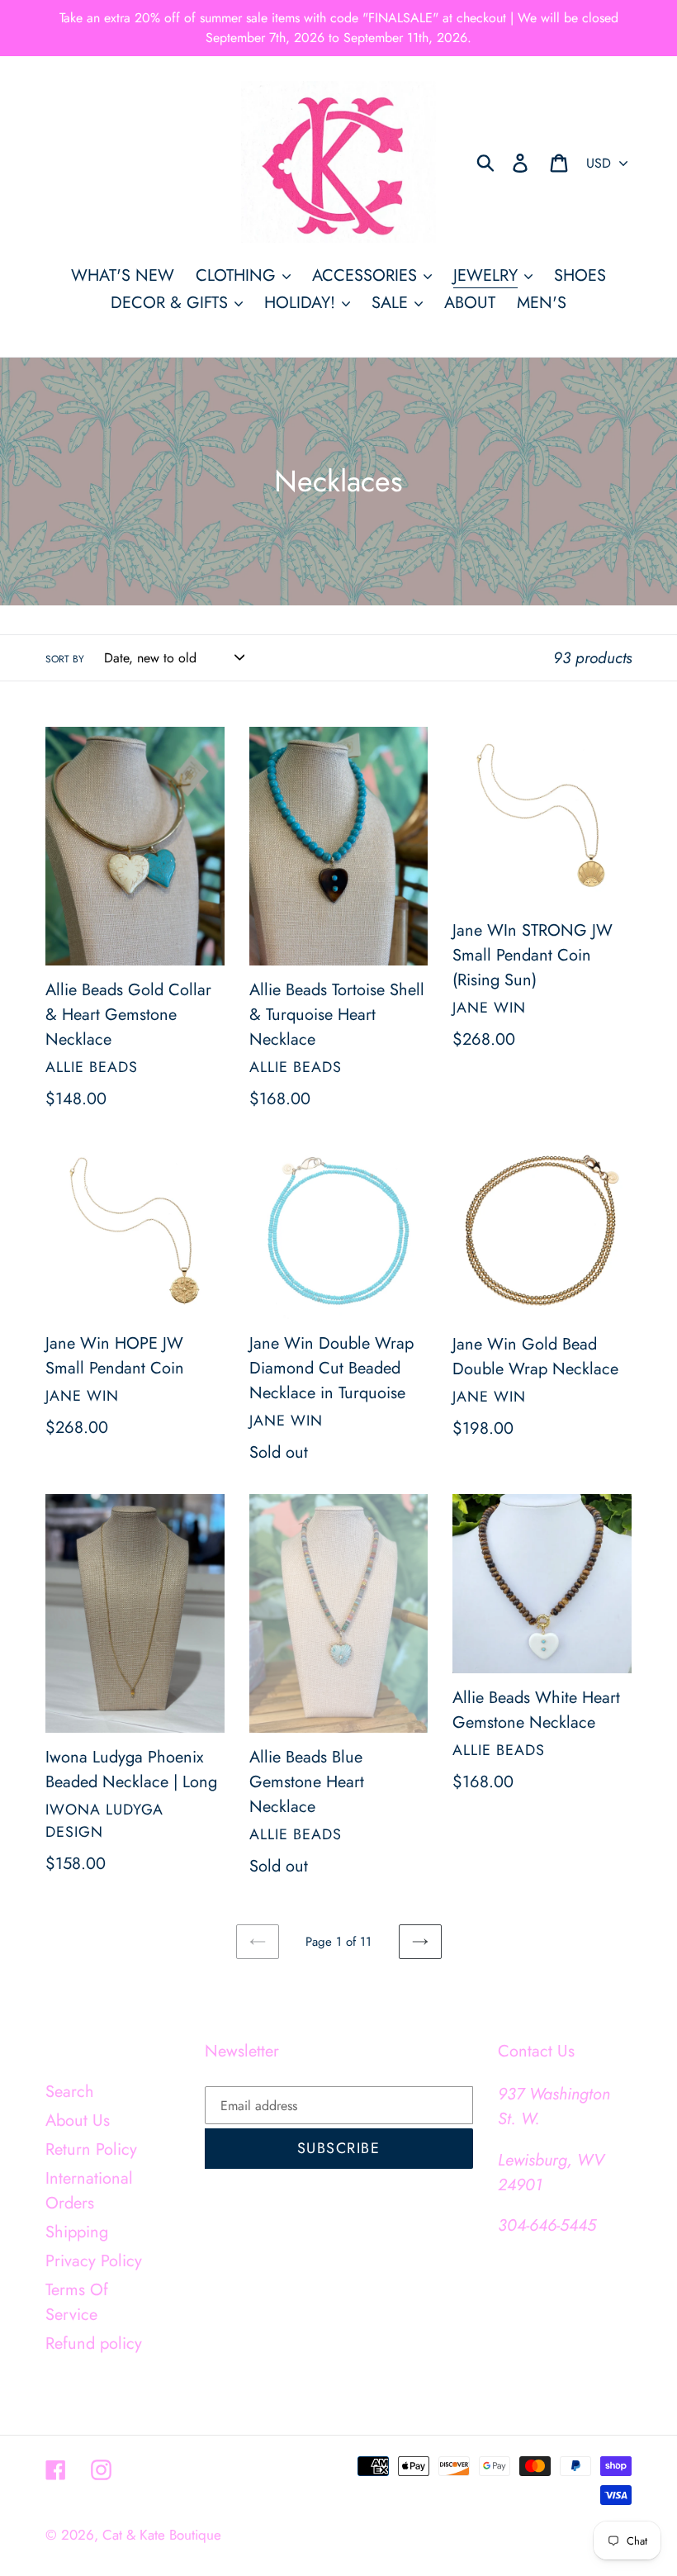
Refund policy (94, 2344)
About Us (78, 2121)
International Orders (89, 2191)
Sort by (65, 659)
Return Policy (91, 2149)
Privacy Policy (94, 2261)
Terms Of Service (77, 2302)
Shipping (77, 2232)
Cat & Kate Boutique (162, 2535)
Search (70, 2092)
